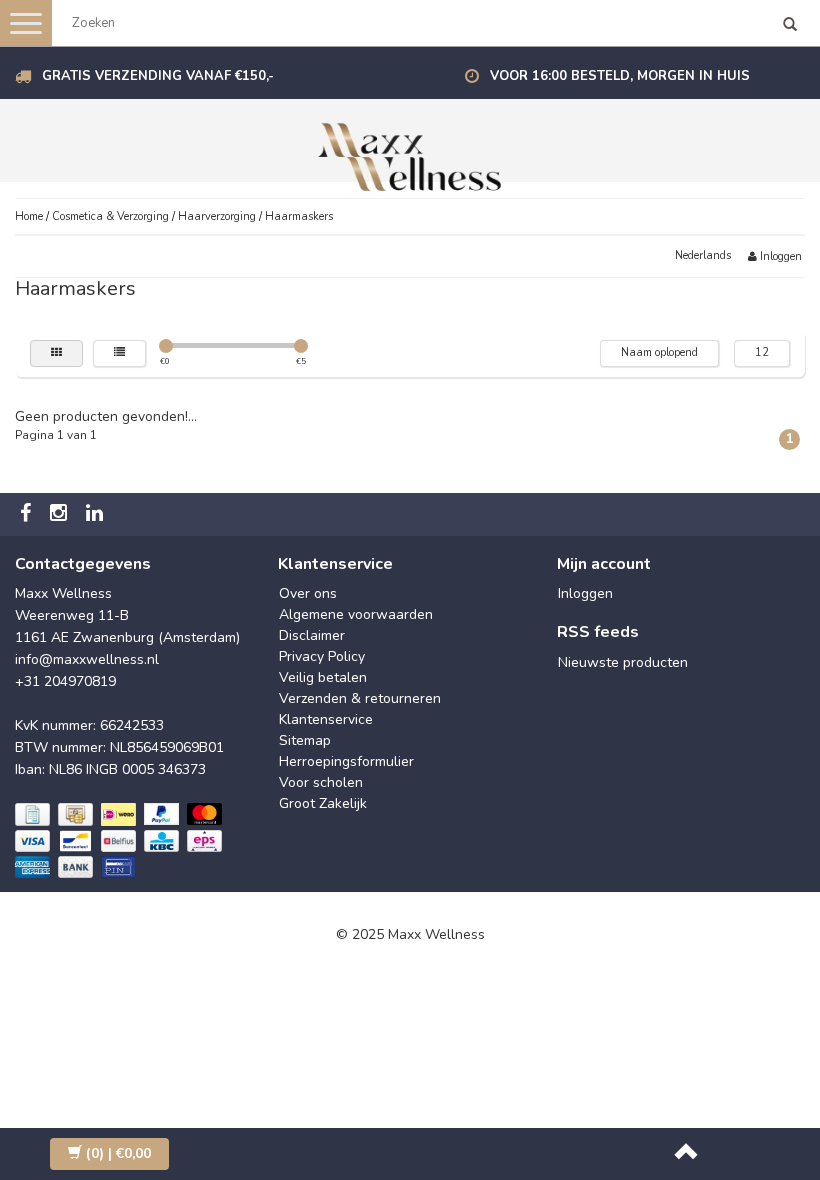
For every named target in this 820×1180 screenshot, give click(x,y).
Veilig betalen (323, 677)
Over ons (308, 593)
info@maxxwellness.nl (87, 659)
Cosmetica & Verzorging (110, 216)
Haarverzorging (217, 216)
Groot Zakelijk (323, 803)
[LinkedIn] (97, 514)
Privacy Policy (322, 656)
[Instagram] (61, 514)
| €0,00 (118, 1153)
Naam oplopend (659, 352)
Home (29, 216)
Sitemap (305, 740)
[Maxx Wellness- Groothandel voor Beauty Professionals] (410, 153)
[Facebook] (28, 514)
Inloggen (779, 256)
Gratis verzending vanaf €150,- (158, 76)
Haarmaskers (299, 216)
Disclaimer (312, 635)
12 (762, 352)
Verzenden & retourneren (360, 698)
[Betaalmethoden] (120, 842)
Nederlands (703, 255)
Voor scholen (321, 782)
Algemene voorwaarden (356, 614)
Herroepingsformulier (346, 761)
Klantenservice (326, 719)
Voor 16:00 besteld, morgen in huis (620, 76)
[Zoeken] (790, 26)
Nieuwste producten (623, 662)
